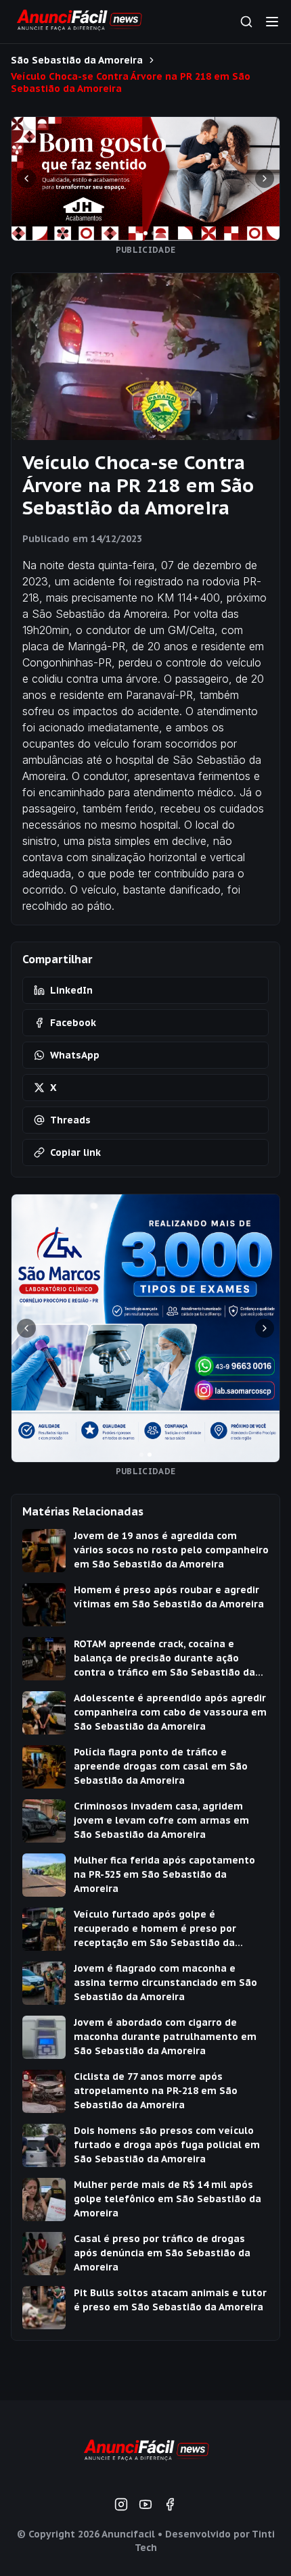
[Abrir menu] (272, 22)
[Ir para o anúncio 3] (154, 233)
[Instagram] (121, 2504)
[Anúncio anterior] (26, 178)
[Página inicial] (145, 2452)
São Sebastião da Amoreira (77, 60)
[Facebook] (170, 2504)
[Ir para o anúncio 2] (145, 233)
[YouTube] (145, 2504)
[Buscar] (246, 22)
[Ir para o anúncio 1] (137, 233)
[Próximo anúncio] (265, 178)
